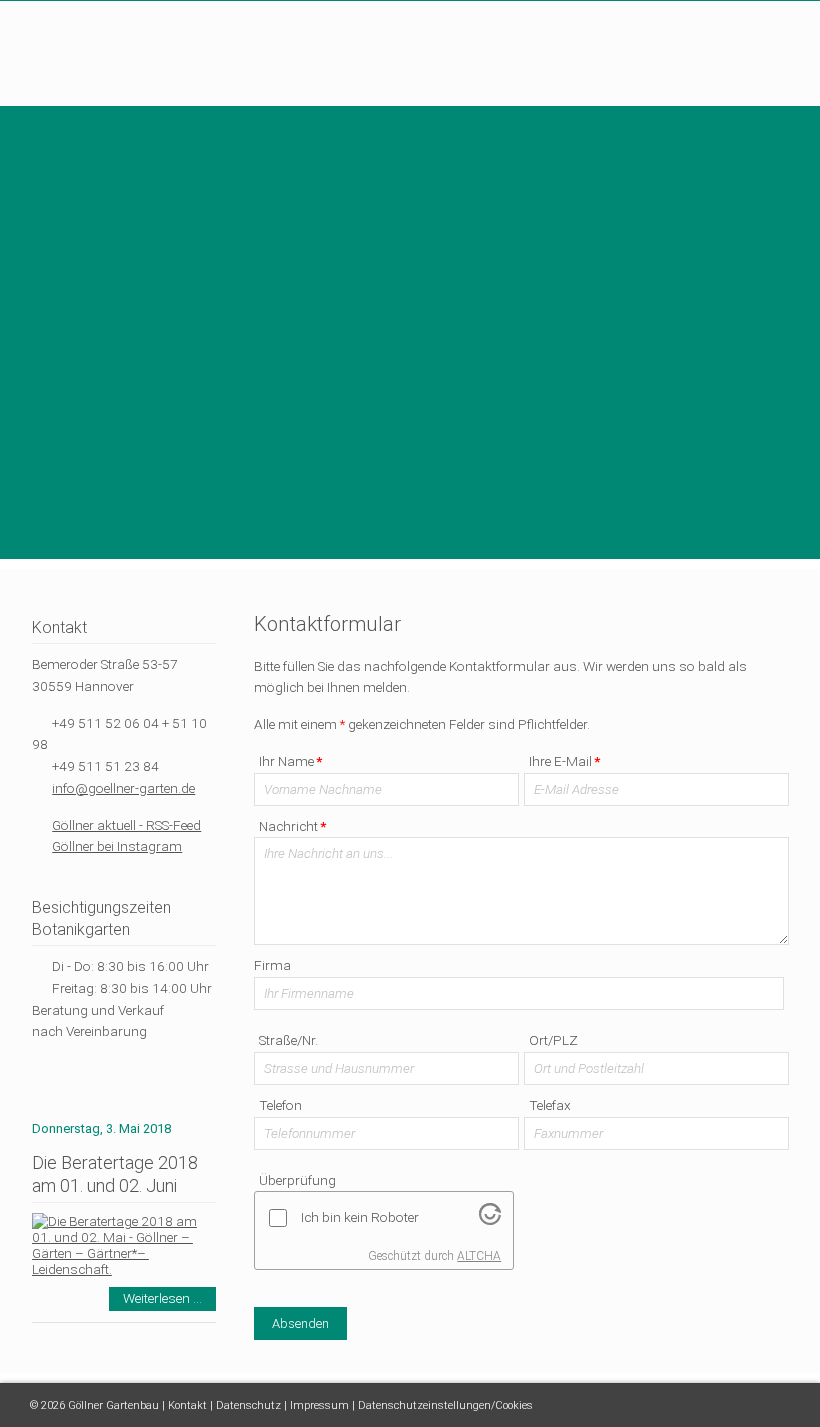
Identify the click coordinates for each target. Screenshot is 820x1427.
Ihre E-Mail (564, 761)
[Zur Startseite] (124, 61)
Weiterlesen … (169, 1300)
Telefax (550, 1105)
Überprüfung (297, 1180)
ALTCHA (479, 1256)
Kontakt (187, 1405)
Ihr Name (290, 761)
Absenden (300, 1323)
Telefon (280, 1105)
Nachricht (292, 826)
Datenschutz (248, 1405)
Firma (272, 965)
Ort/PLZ (553, 1040)
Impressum (319, 1405)
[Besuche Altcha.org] (490, 1220)
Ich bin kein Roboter (360, 1217)
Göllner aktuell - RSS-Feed (126, 825)
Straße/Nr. (288, 1040)
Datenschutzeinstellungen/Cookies (445, 1405)
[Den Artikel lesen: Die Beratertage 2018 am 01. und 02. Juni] (124, 1269)
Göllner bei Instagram (117, 846)
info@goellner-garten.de (123, 788)
